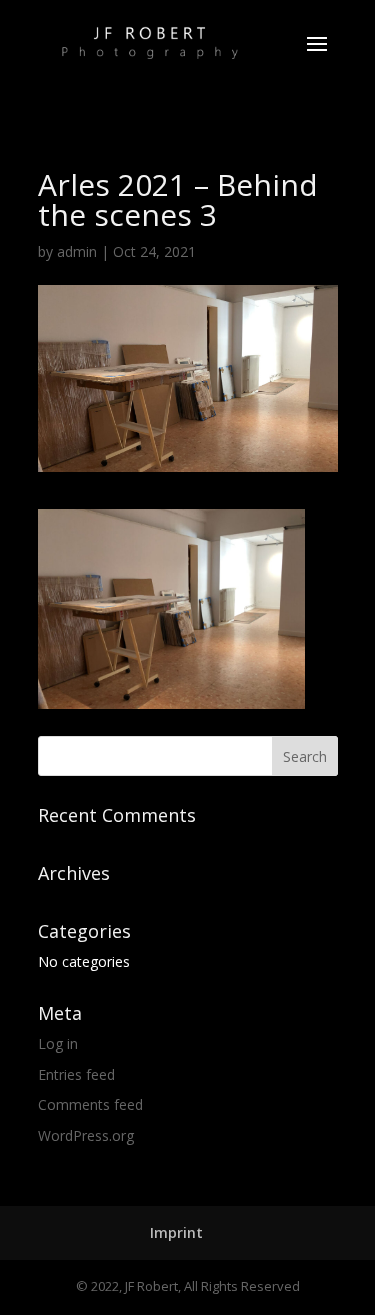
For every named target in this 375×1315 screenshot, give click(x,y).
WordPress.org (86, 1135)
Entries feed (76, 1074)
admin (77, 251)
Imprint (176, 1232)
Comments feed (90, 1104)
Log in (58, 1043)
